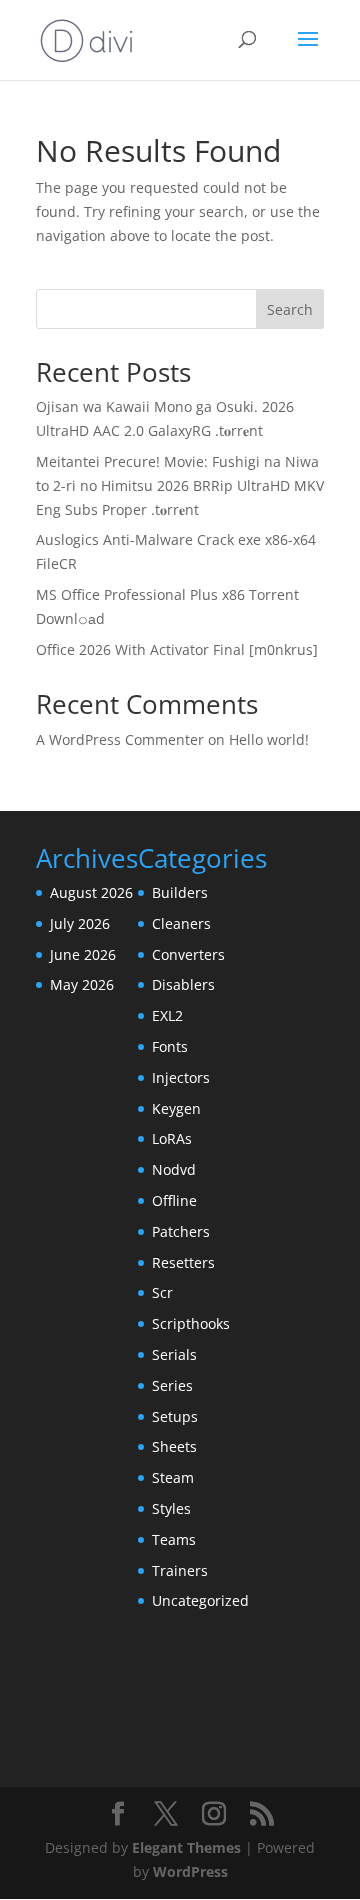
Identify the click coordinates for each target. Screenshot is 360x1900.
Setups (175, 1416)
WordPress (190, 1871)
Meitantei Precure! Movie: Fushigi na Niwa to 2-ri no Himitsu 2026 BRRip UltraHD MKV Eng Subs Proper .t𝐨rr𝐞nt (180, 485)
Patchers (181, 1231)
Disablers (183, 984)
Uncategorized (200, 1600)
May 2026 (82, 984)
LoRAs (172, 1138)
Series (172, 1385)
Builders (180, 892)
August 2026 (91, 892)
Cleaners (181, 923)
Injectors (181, 1077)
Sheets (174, 1446)
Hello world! (269, 739)
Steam (173, 1477)
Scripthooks (191, 1323)
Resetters (183, 1262)
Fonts (170, 1046)
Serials (174, 1354)
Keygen (176, 1108)
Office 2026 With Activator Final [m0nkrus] (177, 649)
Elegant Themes (186, 1847)
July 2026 (80, 923)
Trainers (180, 1570)
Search (290, 309)
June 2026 (83, 954)
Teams (174, 1539)
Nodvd (174, 1169)
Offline (174, 1200)
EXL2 (167, 1015)
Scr (162, 1292)
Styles (171, 1508)
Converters (188, 954)
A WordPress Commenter (120, 739)
